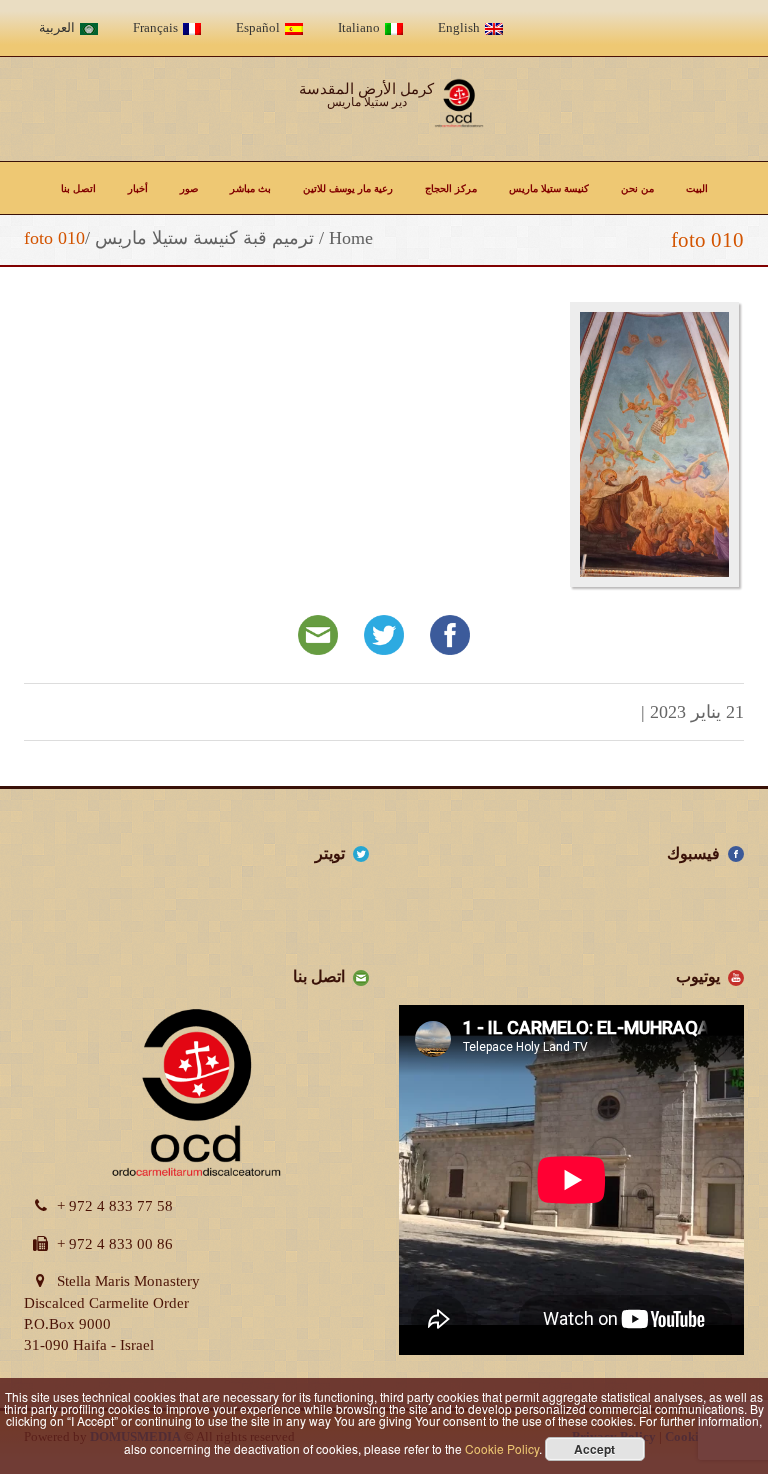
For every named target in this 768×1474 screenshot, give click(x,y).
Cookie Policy (502, 1448)
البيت (697, 188)
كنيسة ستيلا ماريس (549, 188)
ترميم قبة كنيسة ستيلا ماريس (204, 238)
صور (189, 188)
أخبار (138, 188)
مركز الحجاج (451, 188)
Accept (594, 1449)
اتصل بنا (78, 188)
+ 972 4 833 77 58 (115, 1206)
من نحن (637, 188)
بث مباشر (250, 188)
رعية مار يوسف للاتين (348, 188)
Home (351, 238)
